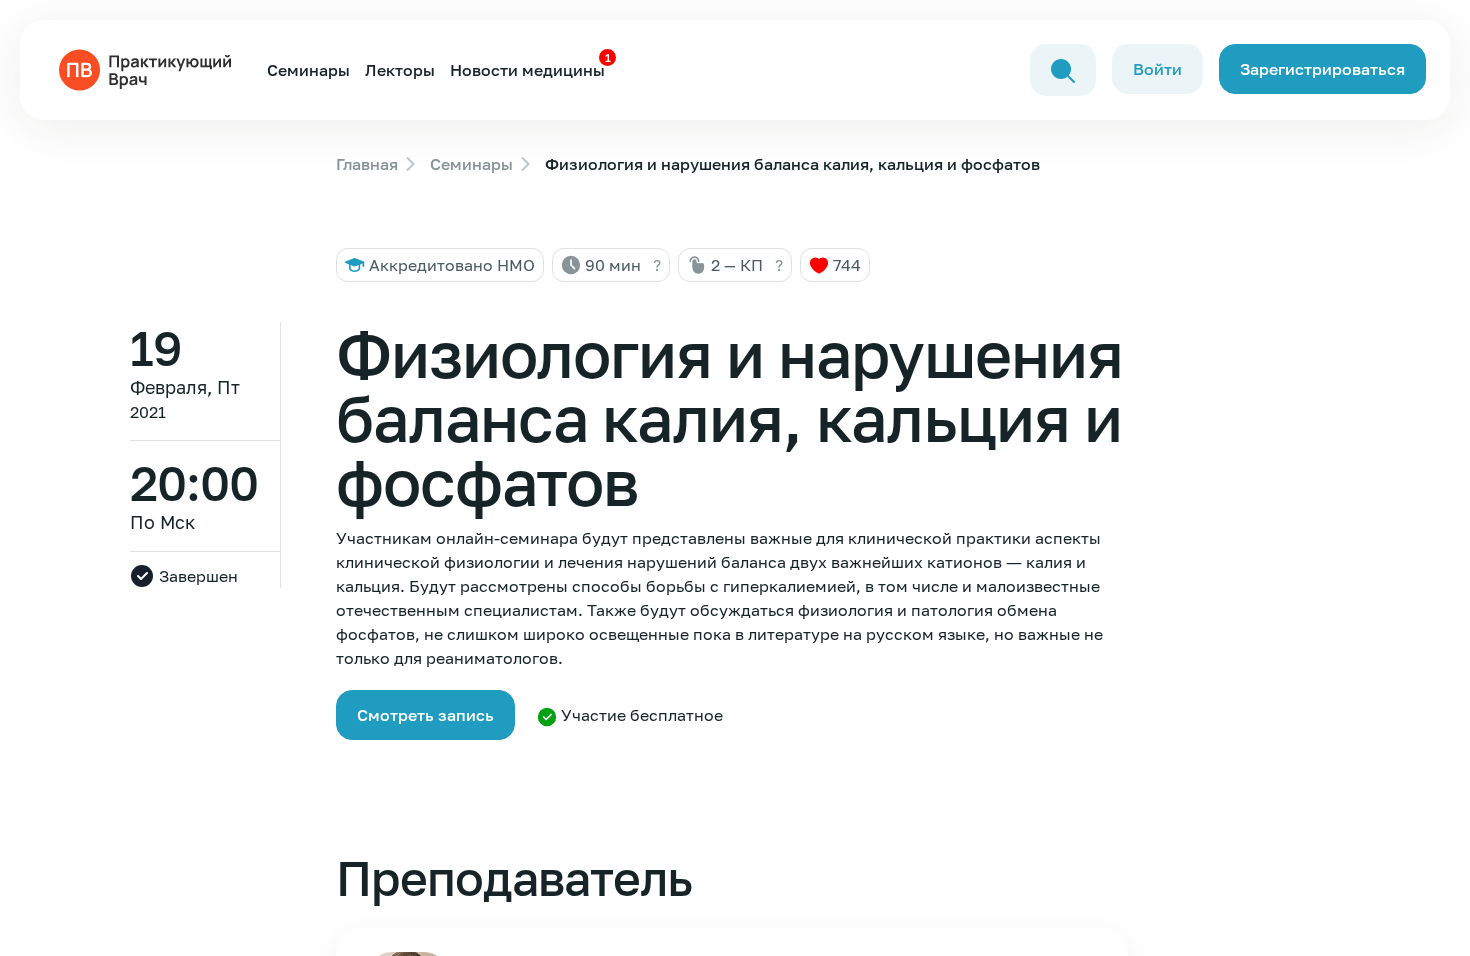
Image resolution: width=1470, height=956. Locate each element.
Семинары (308, 70)
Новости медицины (527, 70)
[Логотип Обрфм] (149, 68)
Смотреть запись (425, 715)
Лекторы (400, 70)
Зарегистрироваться (1322, 69)
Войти (1157, 69)
